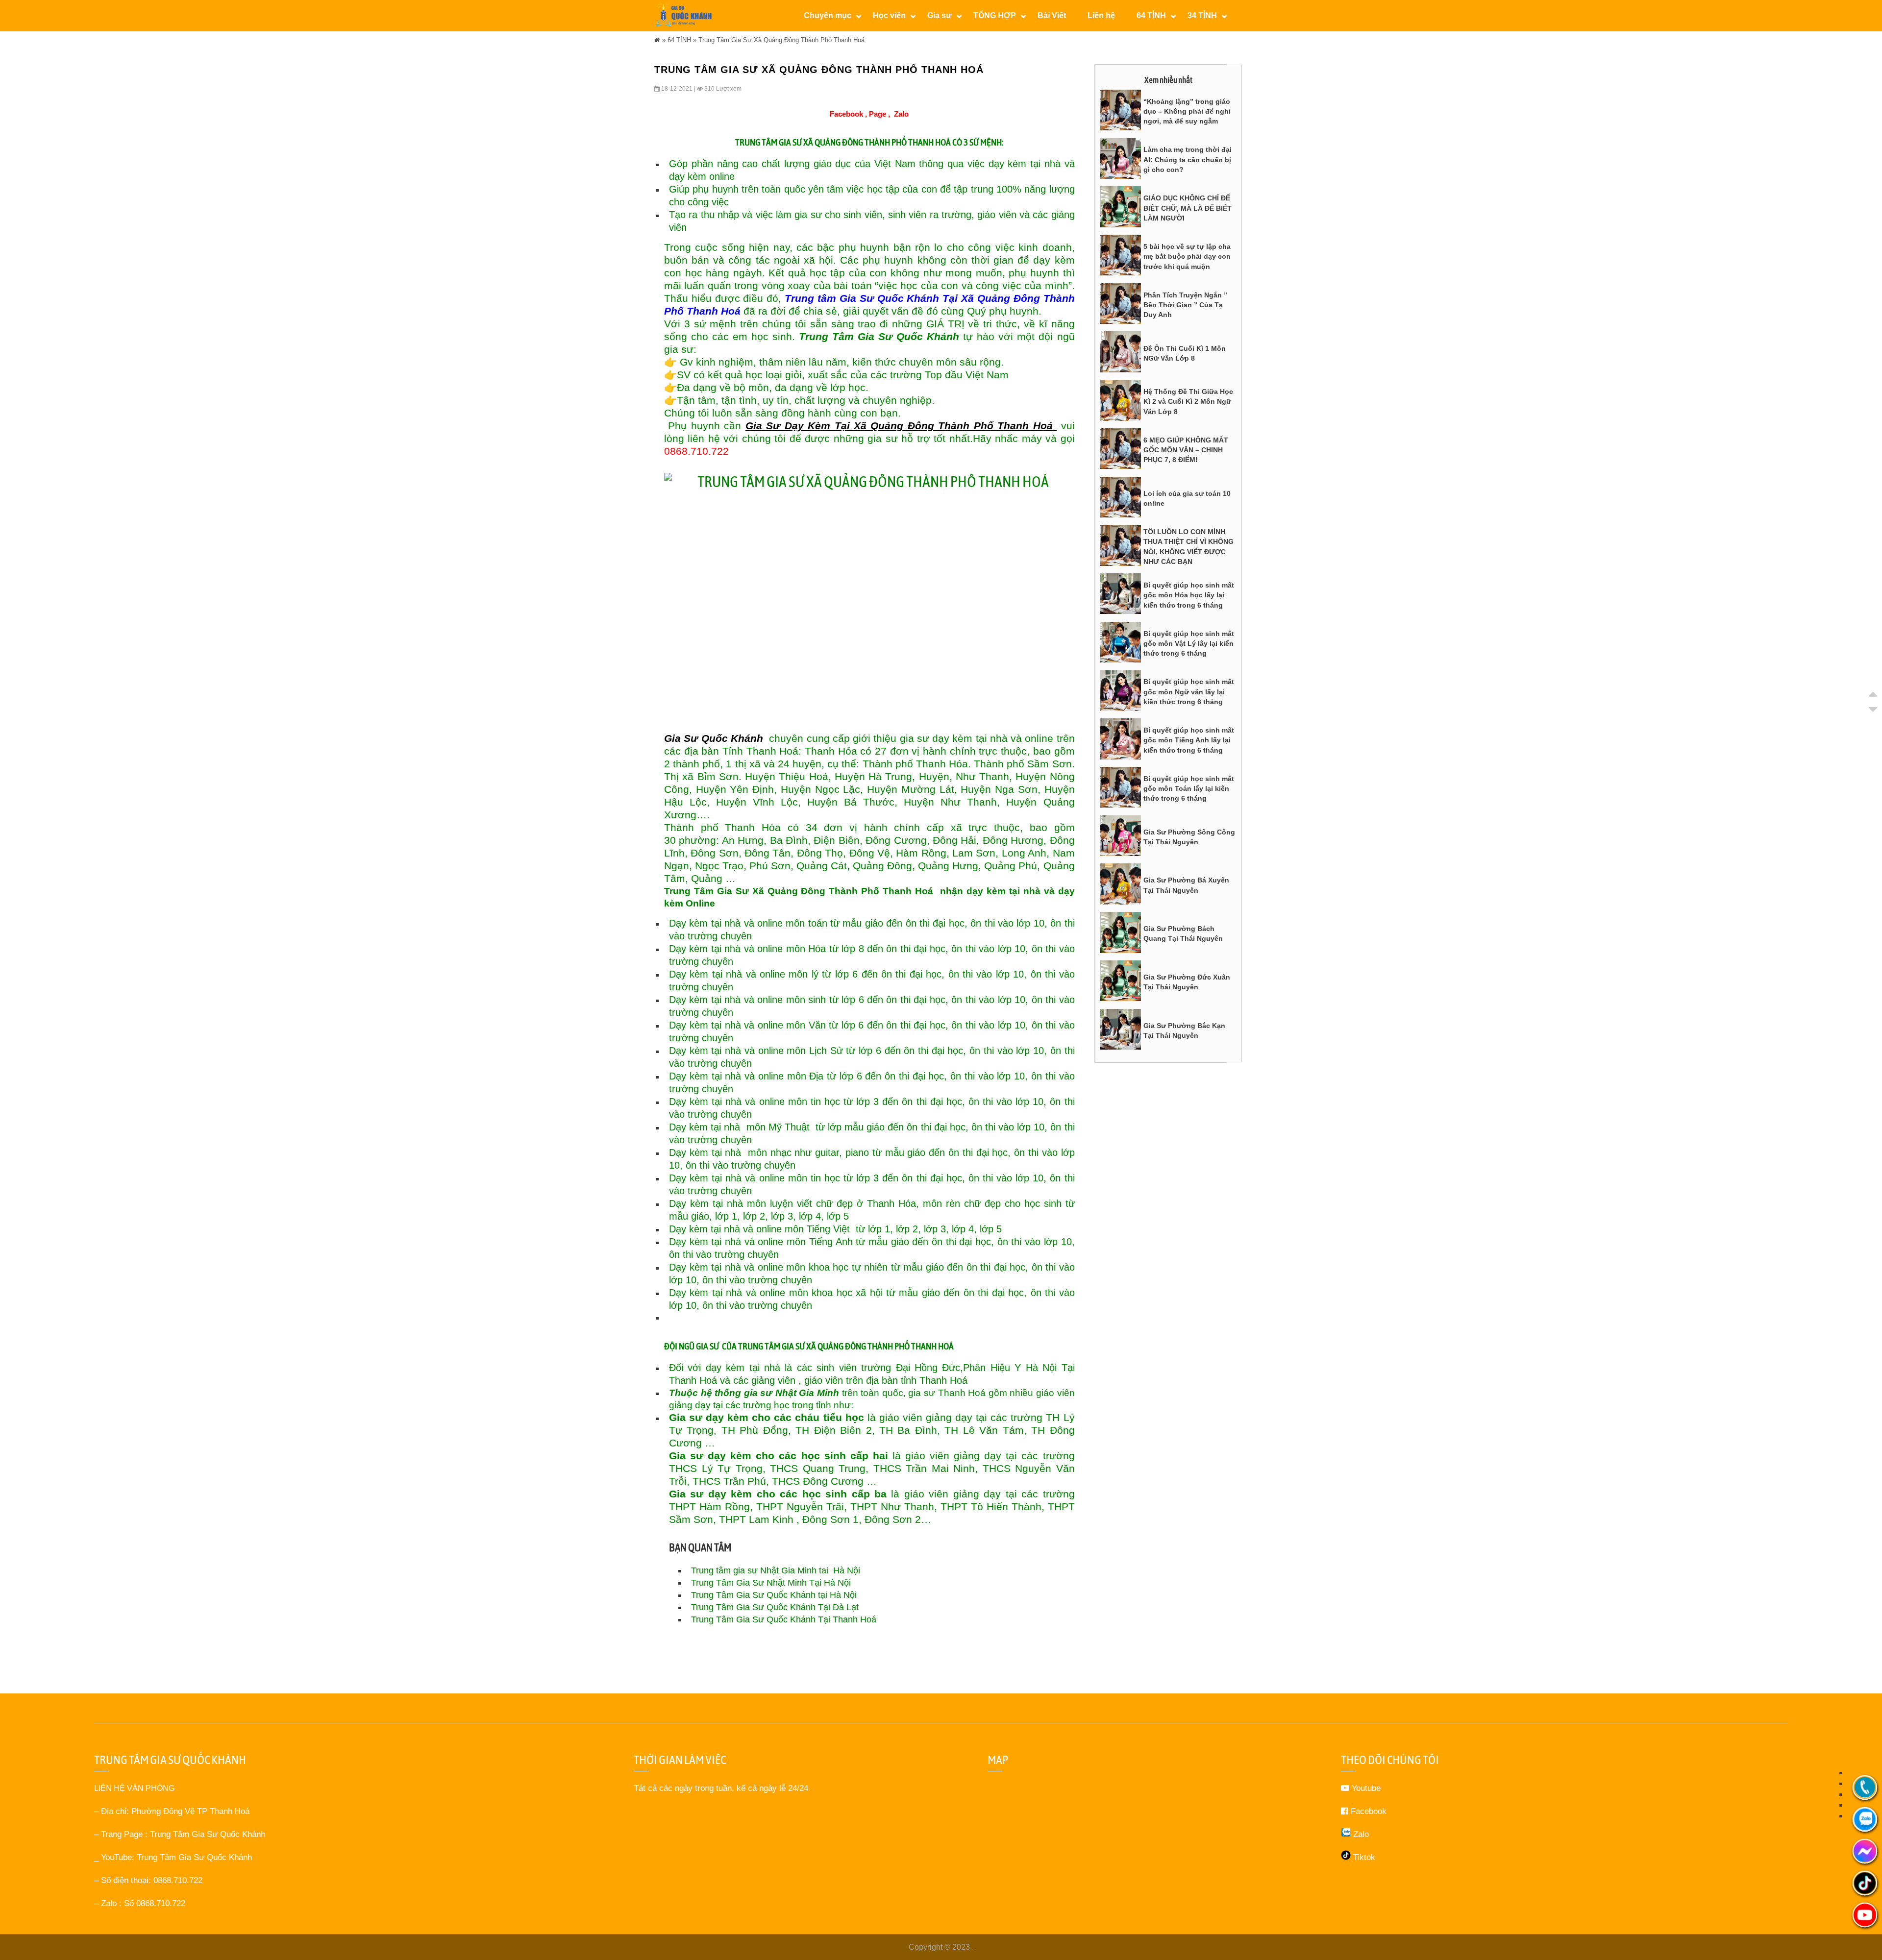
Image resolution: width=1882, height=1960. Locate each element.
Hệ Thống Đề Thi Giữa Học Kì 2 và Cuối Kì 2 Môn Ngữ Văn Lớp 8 (1188, 402)
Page (878, 114)
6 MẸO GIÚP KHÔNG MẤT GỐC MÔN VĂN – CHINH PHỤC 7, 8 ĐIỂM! (1186, 450)
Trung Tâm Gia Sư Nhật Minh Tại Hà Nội (771, 1583)
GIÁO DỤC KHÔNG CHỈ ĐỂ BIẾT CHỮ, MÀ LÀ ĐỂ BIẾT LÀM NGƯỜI (1188, 208)
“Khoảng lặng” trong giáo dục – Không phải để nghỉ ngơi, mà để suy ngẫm (1187, 111)
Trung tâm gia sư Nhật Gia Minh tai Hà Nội (776, 1570)
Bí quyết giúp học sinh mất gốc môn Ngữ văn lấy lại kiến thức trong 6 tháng (1189, 692)
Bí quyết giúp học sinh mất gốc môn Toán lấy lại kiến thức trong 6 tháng (1189, 789)
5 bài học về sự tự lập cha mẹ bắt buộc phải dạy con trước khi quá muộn (1187, 257)
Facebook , (848, 114)
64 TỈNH (679, 40)
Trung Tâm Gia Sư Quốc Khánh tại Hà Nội (774, 1595)
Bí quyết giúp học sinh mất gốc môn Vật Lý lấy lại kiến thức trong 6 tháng (1189, 644)
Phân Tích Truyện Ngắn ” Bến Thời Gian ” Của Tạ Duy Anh (1185, 305)
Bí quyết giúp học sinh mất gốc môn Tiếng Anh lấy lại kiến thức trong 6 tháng (1189, 740)
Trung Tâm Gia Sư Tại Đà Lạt (775, 1607)
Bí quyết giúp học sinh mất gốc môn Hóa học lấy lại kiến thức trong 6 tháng (1189, 595)
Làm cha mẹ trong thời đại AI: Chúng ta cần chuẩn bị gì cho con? (1188, 159)
